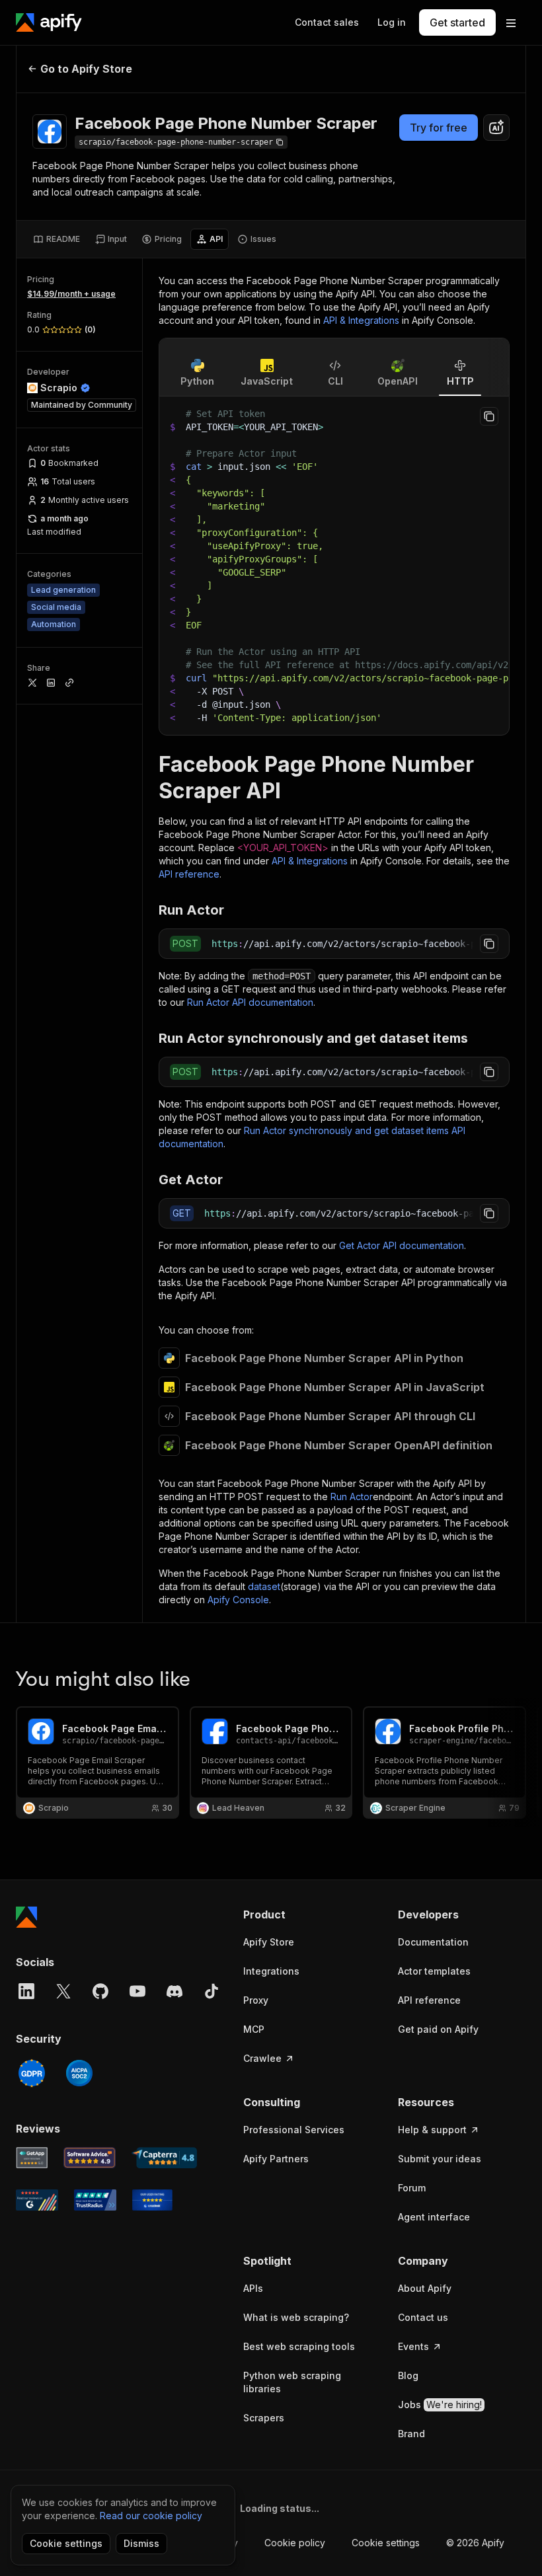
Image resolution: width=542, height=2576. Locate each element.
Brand (411, 2434)
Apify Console (238, 1600)
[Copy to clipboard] (489, 416)
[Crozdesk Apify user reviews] (152, 2200)
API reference (189, 874)
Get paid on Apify (438, 2029)
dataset (264, 1586)
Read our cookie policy (151, 2516)
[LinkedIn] (26, 1991)
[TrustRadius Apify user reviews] (95, 2200)
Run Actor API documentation (250, 1002)
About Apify (425, 2288)
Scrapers (264, 2418)
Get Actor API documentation (402, 1245)
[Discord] (174, 1991)
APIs (253, 2288)
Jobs (440, 2405)
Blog (408, 2375)
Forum (412, 2188)
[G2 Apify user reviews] (37, 2200)
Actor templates (434, 1971)
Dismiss (141, 2543)
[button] (307, 1914)
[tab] (57, 239)
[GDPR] (32, 2073)
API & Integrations (361, 320)
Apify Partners (276, 2159)
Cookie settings (386, 2543)
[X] (63, 1991)
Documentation (433, 1942)
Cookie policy (295, 2543)
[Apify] (49, 22)
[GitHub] (100, 1991)
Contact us (423, 2317)
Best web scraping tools (299, 2346)
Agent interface (434, 2217)
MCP (254, 2029)
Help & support (432, 2130)
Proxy (256, 2000)
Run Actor (352, 1496)
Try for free (439, 128)
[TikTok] (212, 1991)
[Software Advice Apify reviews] (90, 2158)
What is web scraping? (296, 2317)
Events (413, 2346)
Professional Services (294, 2130)
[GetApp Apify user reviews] (32, 2158)
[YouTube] (137, 1991)
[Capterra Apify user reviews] (164, 2158)
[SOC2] (79, 2073)
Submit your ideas (440, 2159)
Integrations (271, 1971)
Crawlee (262, 2058)
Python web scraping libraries (292, 2382)
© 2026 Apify (475, 2543)
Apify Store (269, 1942)
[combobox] (496, 128)
